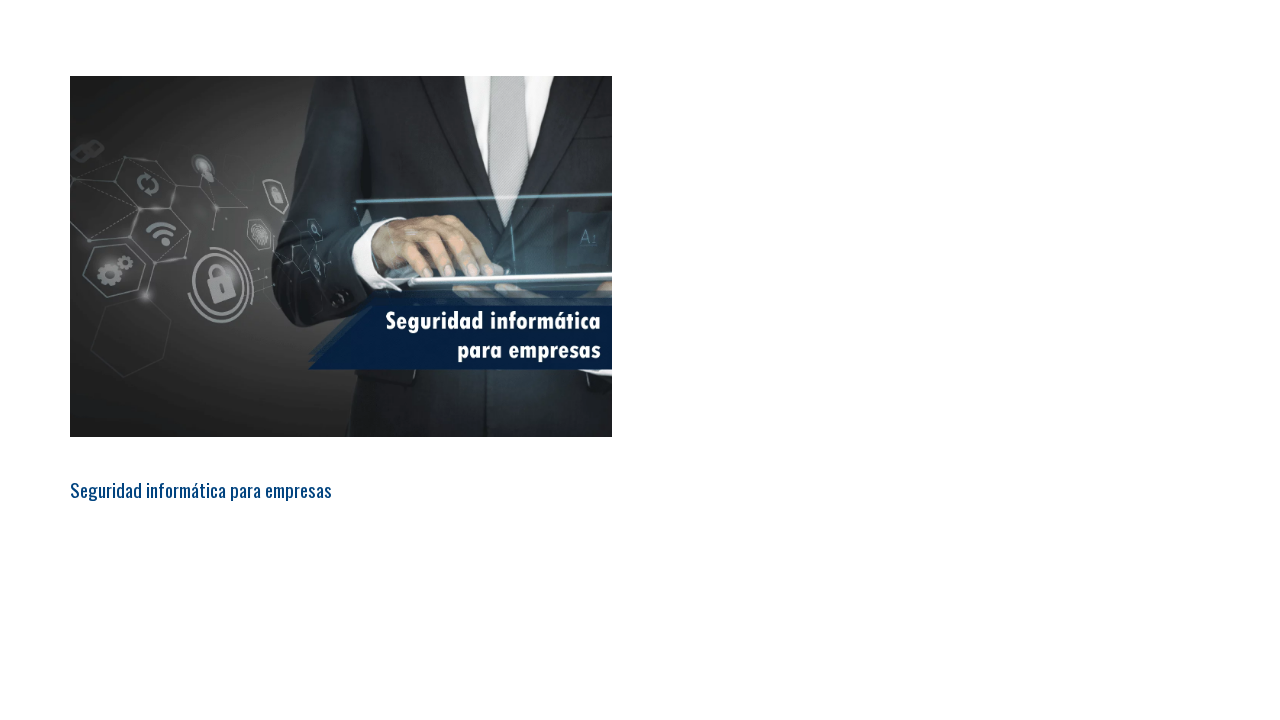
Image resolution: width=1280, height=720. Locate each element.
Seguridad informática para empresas (201, 489)
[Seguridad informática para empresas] (341, 256)
